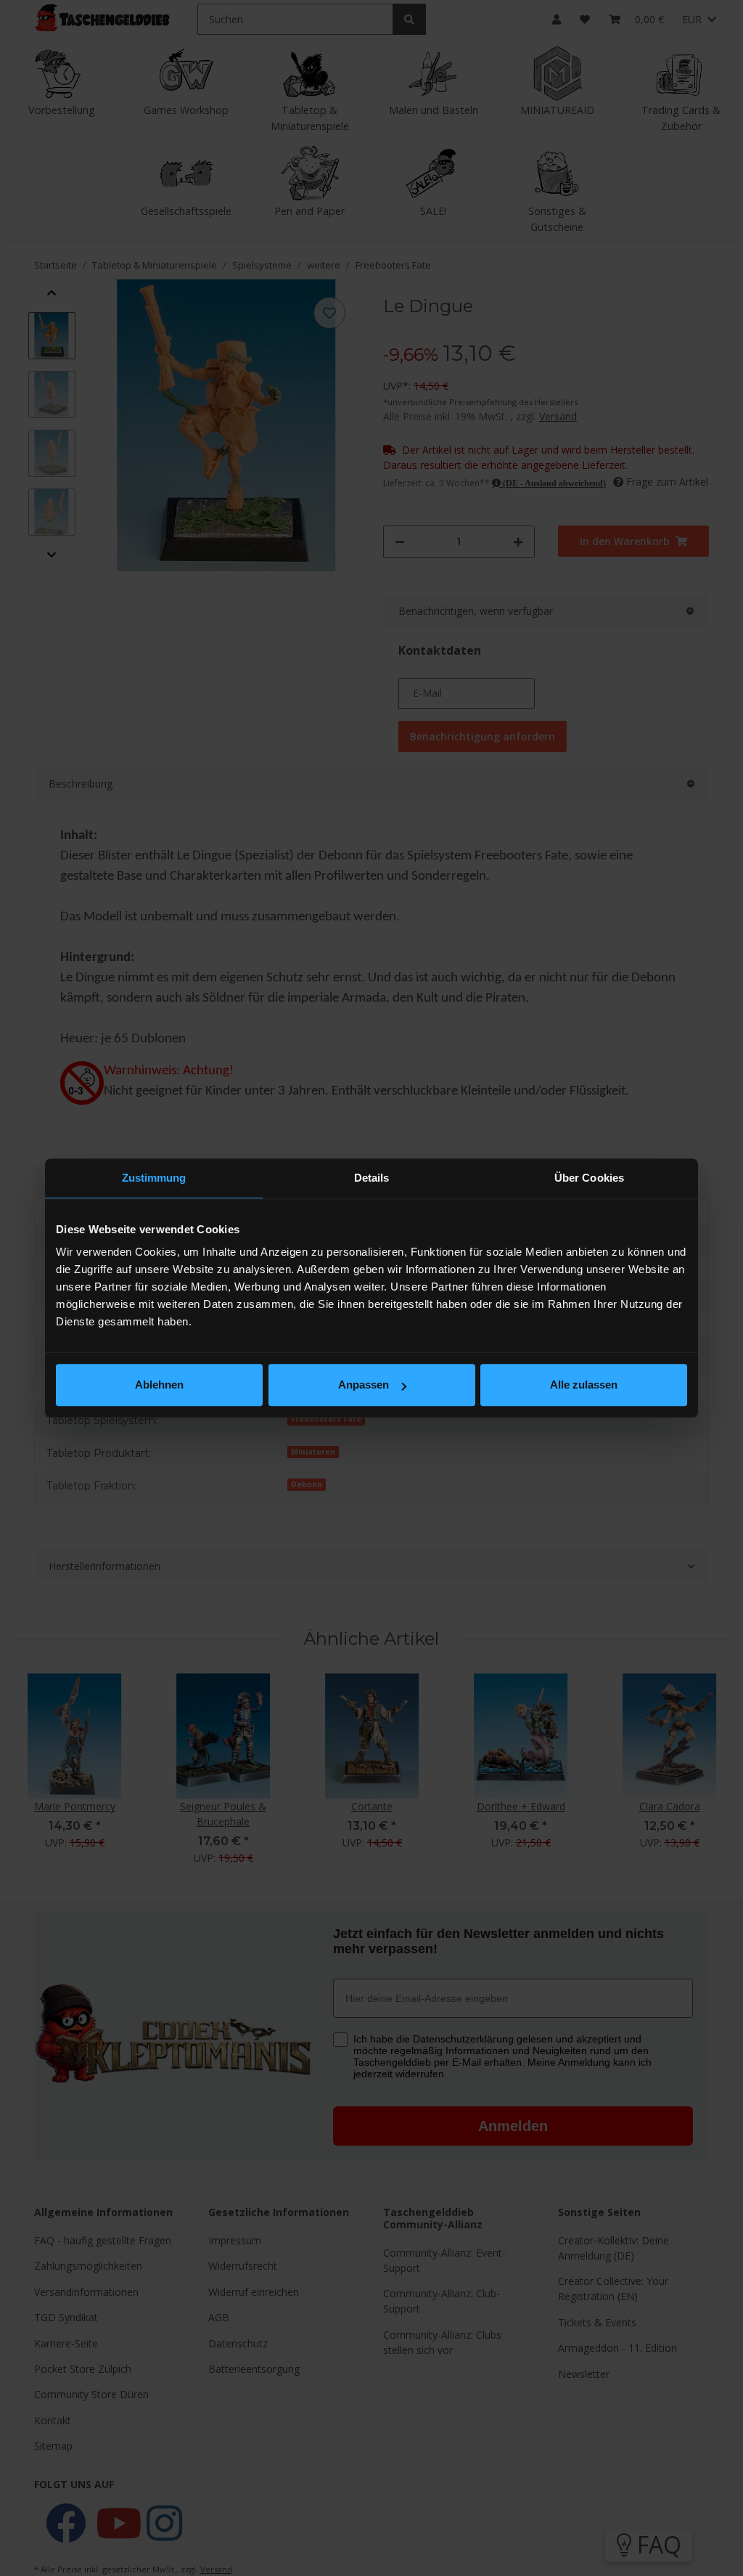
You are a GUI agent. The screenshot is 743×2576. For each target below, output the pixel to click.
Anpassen (364, 1385)
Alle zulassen (584, 1385)
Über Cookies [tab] (589, 1178)
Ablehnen (159, 1385)
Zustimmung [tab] (154, 1178)
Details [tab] (372, 1178)
